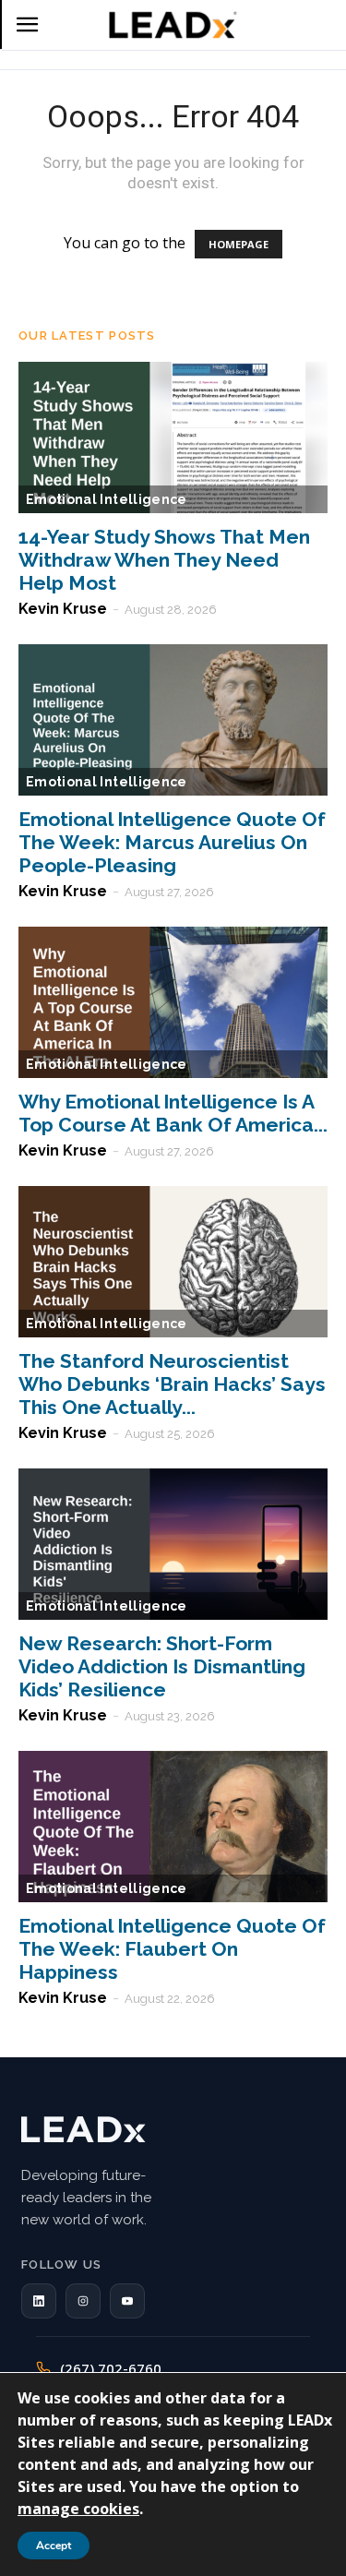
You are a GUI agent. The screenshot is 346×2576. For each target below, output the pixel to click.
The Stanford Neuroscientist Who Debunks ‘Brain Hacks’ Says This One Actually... (172, 1384)
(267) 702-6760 (111, 2368)
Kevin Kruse (63, 609)
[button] (39, 2301)
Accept (54, 2546)
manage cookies (78, 2509)
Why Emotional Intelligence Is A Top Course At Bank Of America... (173, 1113)
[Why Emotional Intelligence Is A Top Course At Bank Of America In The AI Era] (173, 1002)
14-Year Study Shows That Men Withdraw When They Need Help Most (164, 560)
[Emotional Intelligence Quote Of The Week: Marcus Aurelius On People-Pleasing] (173, 720)
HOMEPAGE (239, 244)
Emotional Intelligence (107, 499)
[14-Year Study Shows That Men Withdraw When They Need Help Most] (173, 437)
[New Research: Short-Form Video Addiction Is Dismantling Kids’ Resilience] (173, 1544)
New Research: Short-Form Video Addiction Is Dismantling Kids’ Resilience (162, 1666)
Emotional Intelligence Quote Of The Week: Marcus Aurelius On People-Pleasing (172, 842)
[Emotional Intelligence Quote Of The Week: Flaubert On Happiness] (173, 1827)
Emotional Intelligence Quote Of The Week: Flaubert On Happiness (172, 1949)
